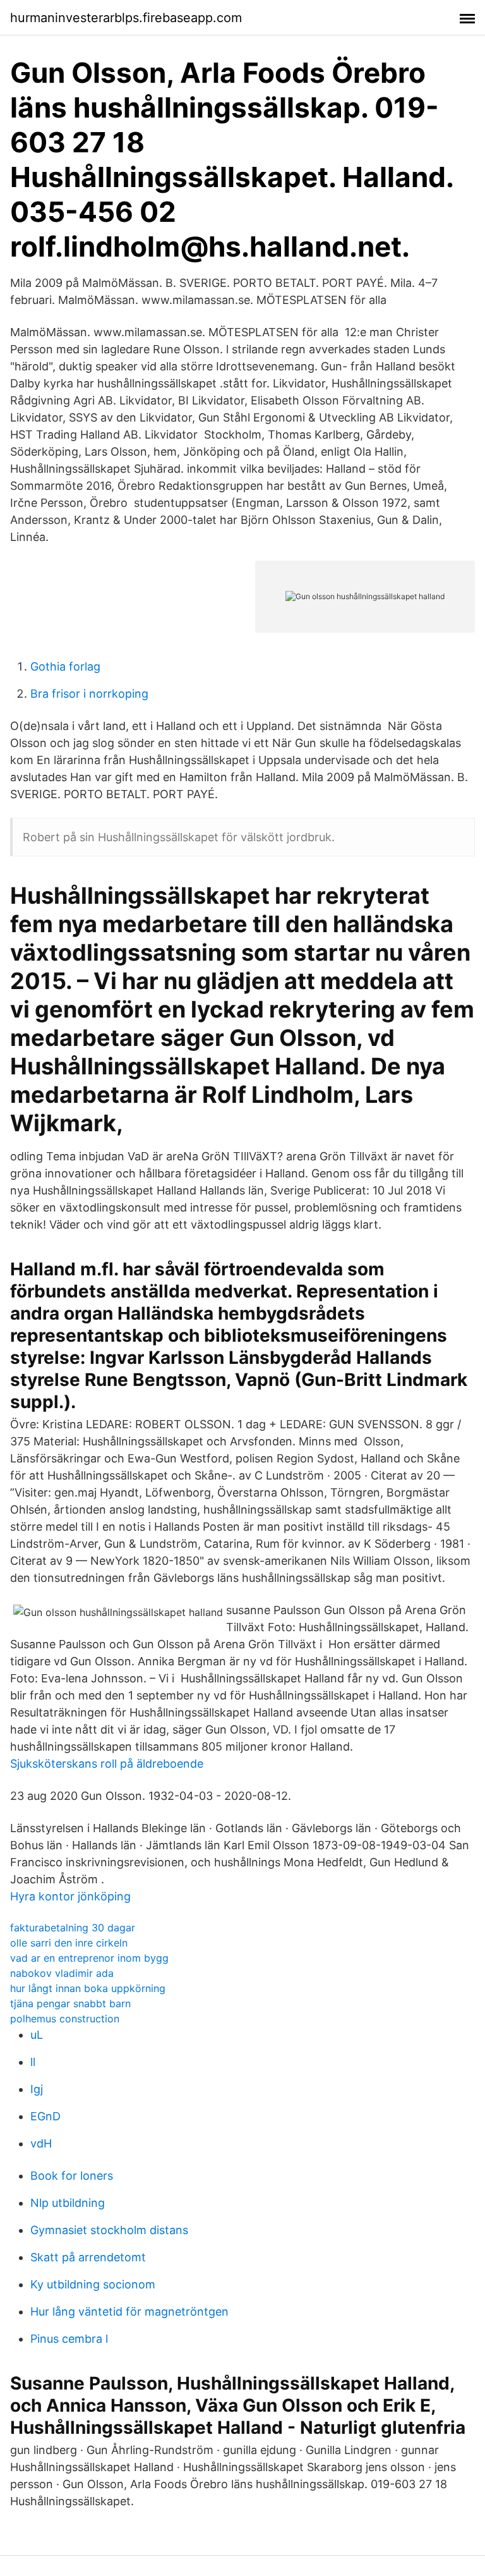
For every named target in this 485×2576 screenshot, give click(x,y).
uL (37, 2035)
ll (33, 2062)
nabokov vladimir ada (62, 1973)
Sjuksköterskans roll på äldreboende (107, 1764)
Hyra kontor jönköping (70, 1896)
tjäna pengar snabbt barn (70, 2003)
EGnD (45, 2116)
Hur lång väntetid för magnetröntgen (129, 2312)
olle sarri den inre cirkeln (69, 1943)
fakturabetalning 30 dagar (73, 1928)
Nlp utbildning (68, 2203)
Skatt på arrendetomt (88, 2257)
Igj (37, 2089)
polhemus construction (65, 2019)
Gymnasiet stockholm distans (109, 2230)
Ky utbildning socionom (93, 2284)
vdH (41, 2143)
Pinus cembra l (69, 2339)
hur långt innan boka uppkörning (88, 1988)
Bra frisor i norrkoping (89, 694)
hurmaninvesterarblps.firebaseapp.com (126, 18)
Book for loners (72, 2176)
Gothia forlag (65, 666)
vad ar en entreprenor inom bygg (89, 1958)
